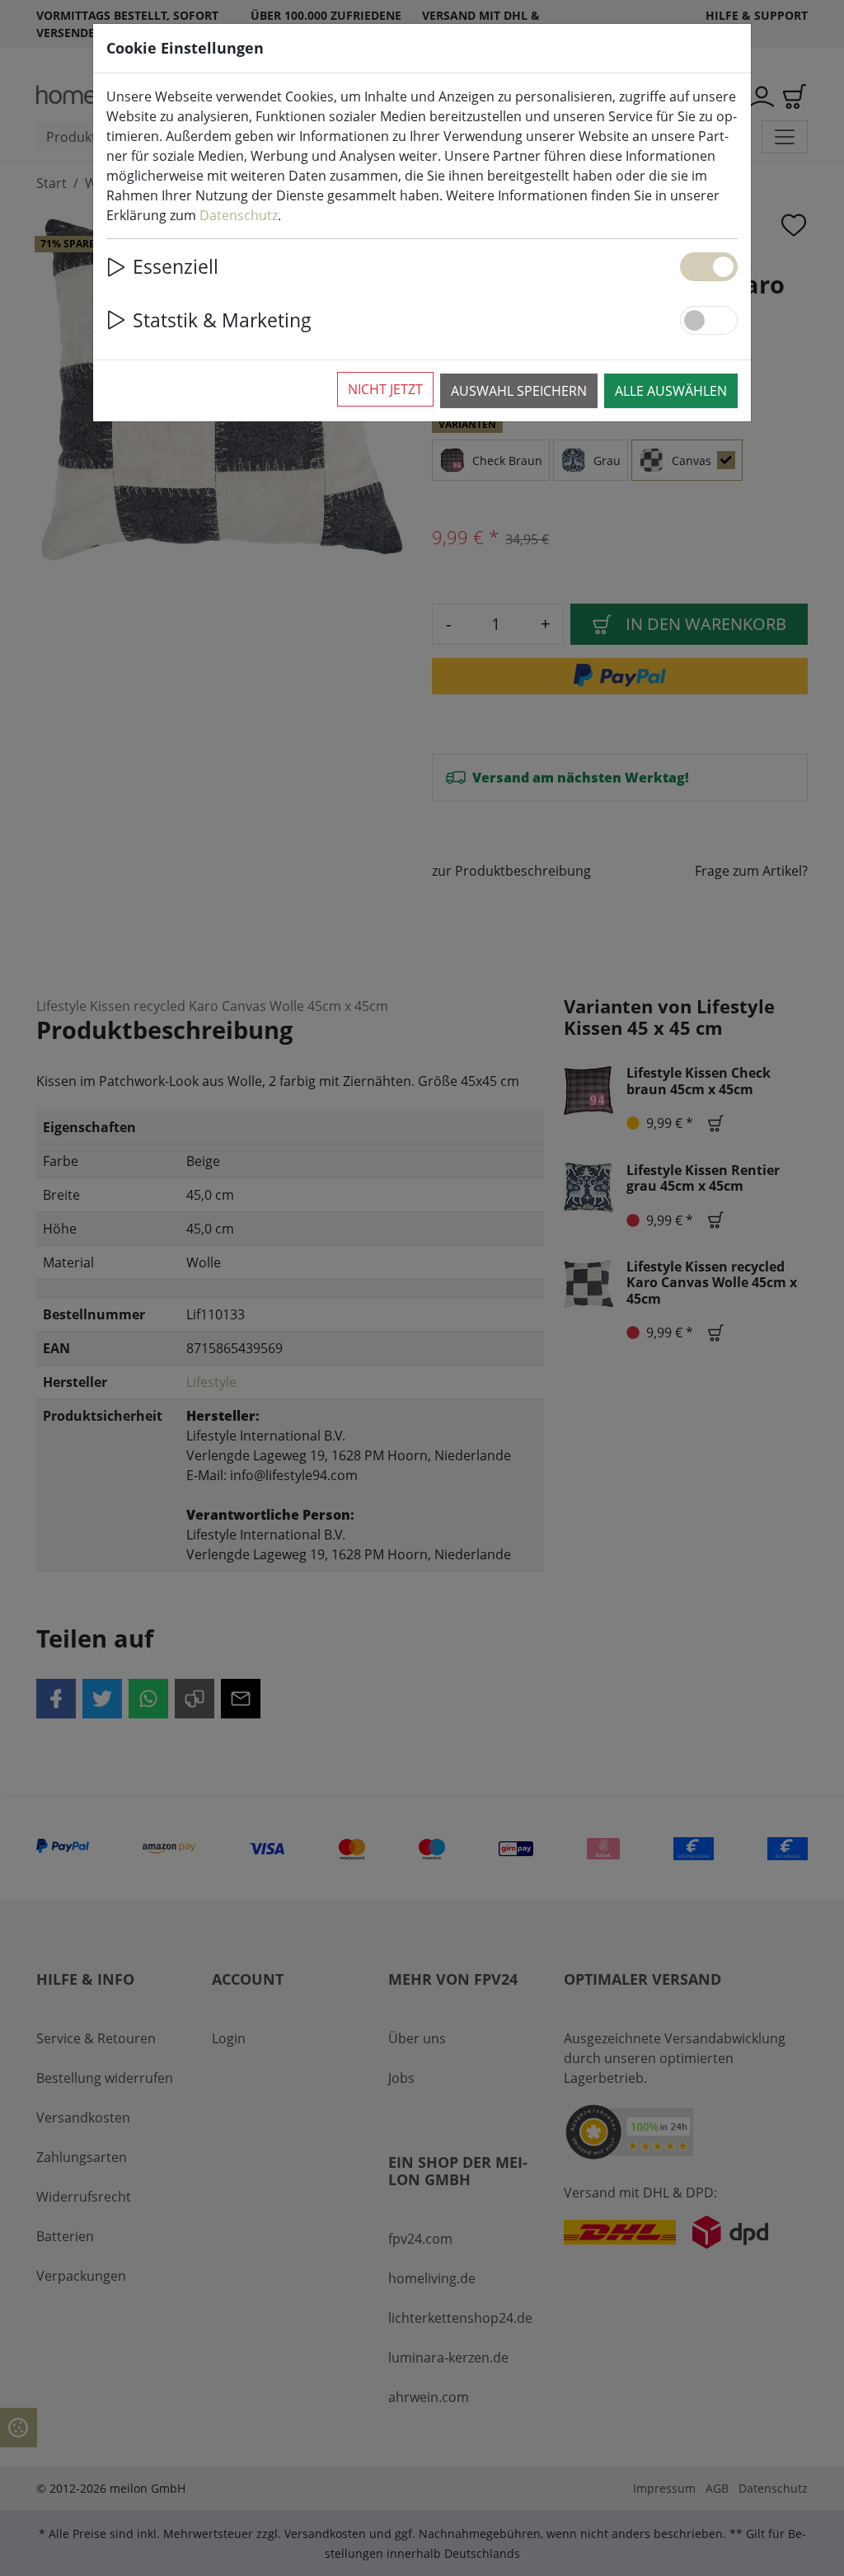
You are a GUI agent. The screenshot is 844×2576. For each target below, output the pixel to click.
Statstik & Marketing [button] (222, 320)
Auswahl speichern (519, 391)
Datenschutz (239, 215)
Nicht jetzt (385, 389)
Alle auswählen (671, 391)
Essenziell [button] (176, 266)
